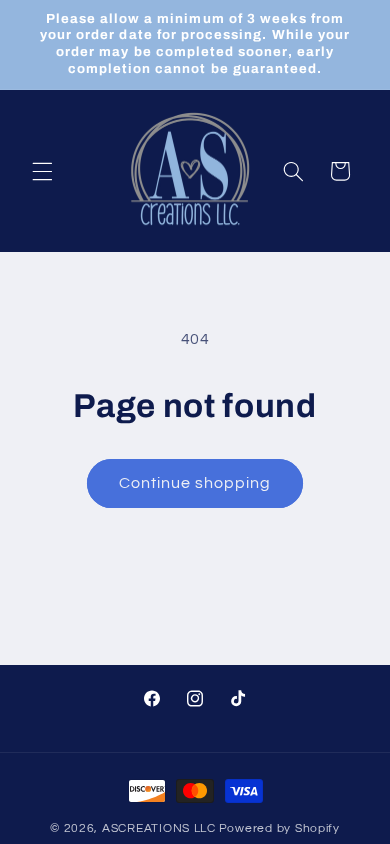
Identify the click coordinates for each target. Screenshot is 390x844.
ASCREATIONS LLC (159, 828)
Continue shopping (195, 483)
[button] (42, 171)
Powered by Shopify (279, 828)
